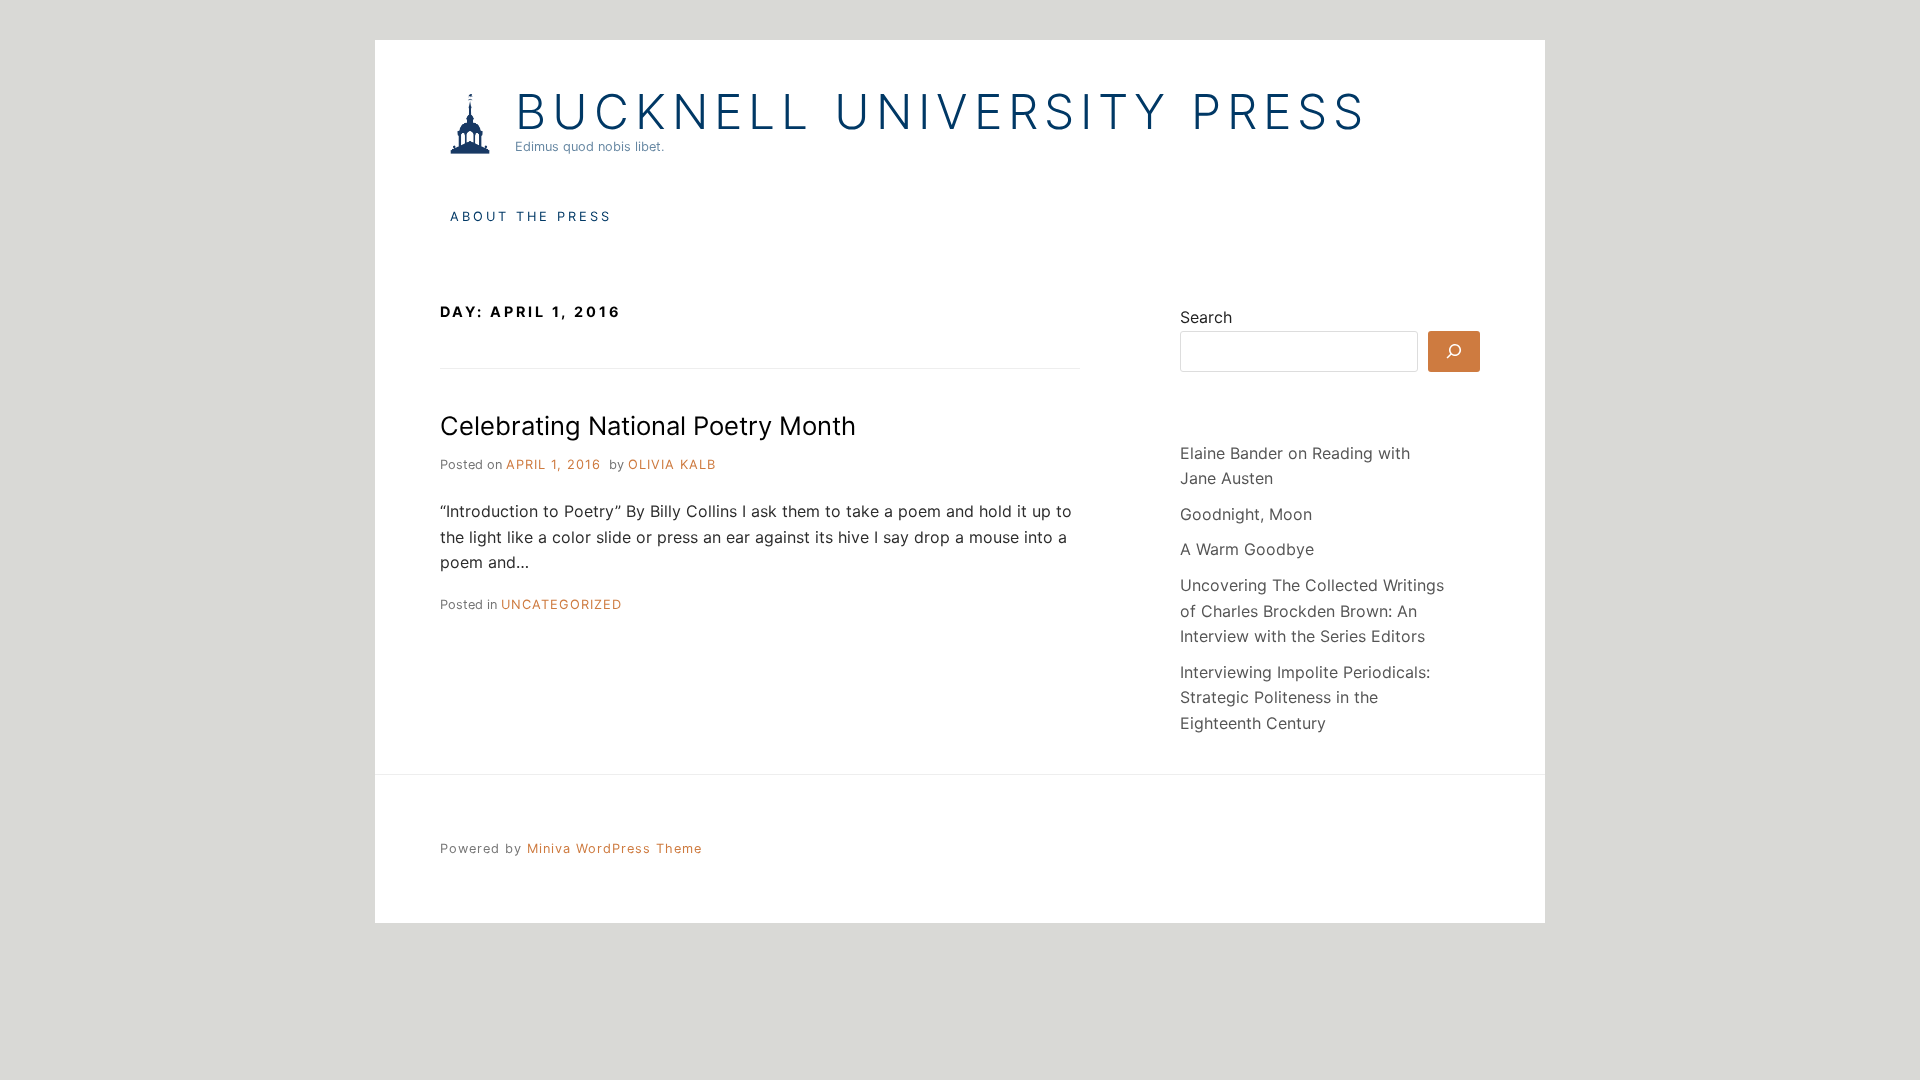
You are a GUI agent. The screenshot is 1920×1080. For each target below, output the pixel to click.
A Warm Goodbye (1247, 549)
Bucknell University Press (942, 112)
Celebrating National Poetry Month (648, 425)
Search (1206, 317)
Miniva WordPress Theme (614, 848)
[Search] (1454, 351)
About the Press (531, 216)
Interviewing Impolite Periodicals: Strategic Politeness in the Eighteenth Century (1305, 697)
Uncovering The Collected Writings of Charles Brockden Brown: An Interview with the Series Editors (1312, 610)
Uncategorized (561, 604)
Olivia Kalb (672, 464)
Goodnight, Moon (1246, 514)
